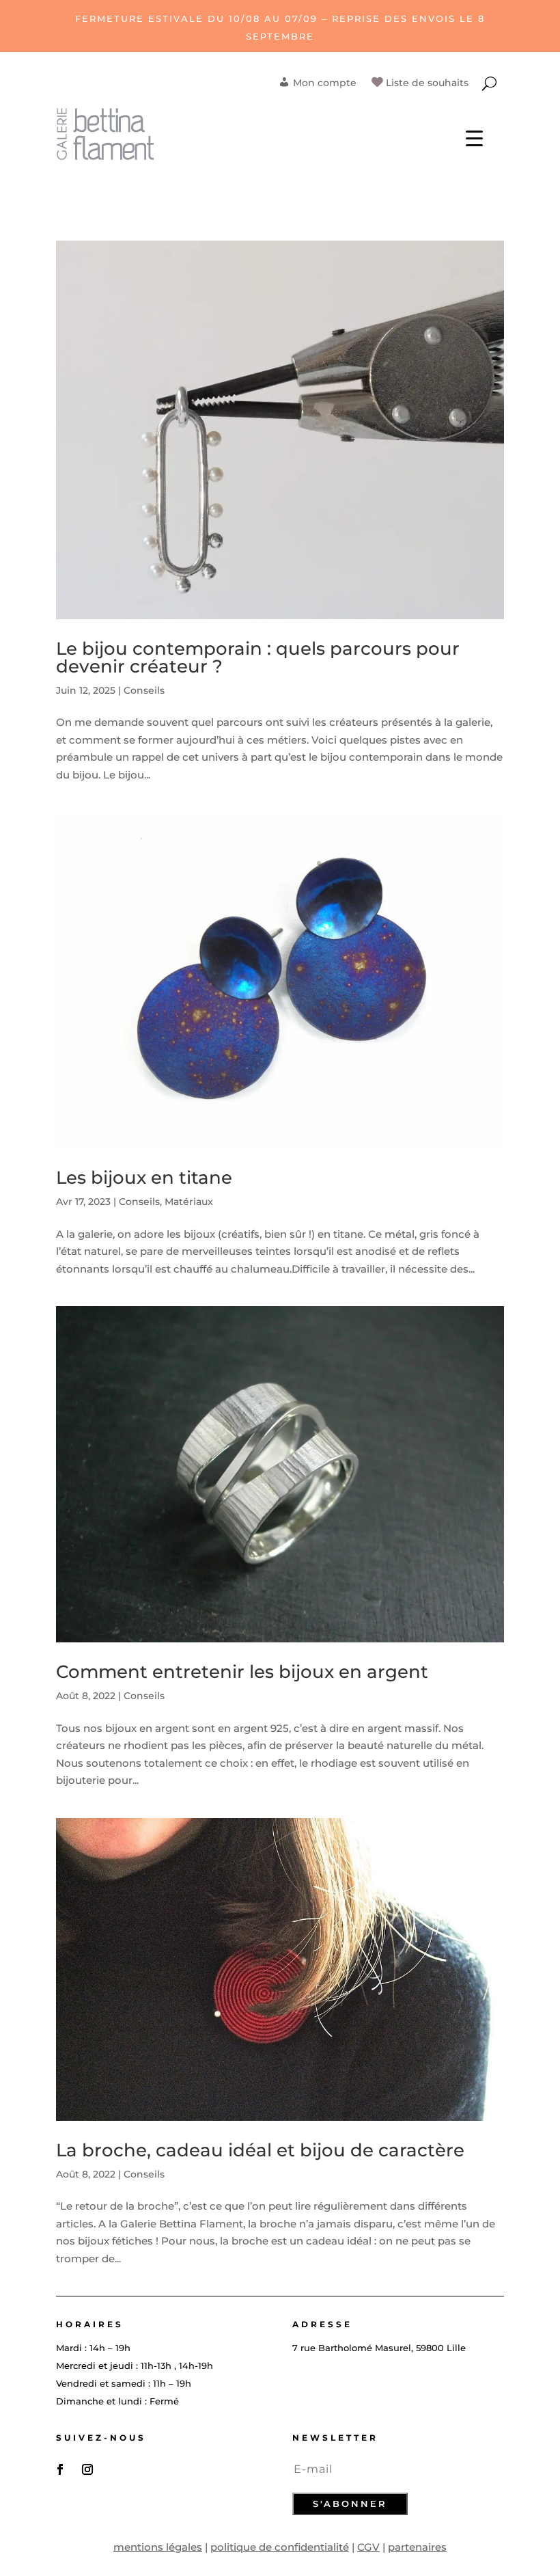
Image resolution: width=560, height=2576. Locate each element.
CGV (368, 2547)
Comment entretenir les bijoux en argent (242, 1672)
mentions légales (158, 2547)
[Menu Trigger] (474, 137)
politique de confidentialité (280, 2547)
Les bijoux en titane (144, 1178)
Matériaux (189, 1202)
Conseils (144, 690)
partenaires (417, 2547)
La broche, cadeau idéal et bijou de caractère (260, 2150)
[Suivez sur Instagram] (87, 2469)
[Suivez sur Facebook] (60, 2469)
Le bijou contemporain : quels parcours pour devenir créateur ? (258, 657)
